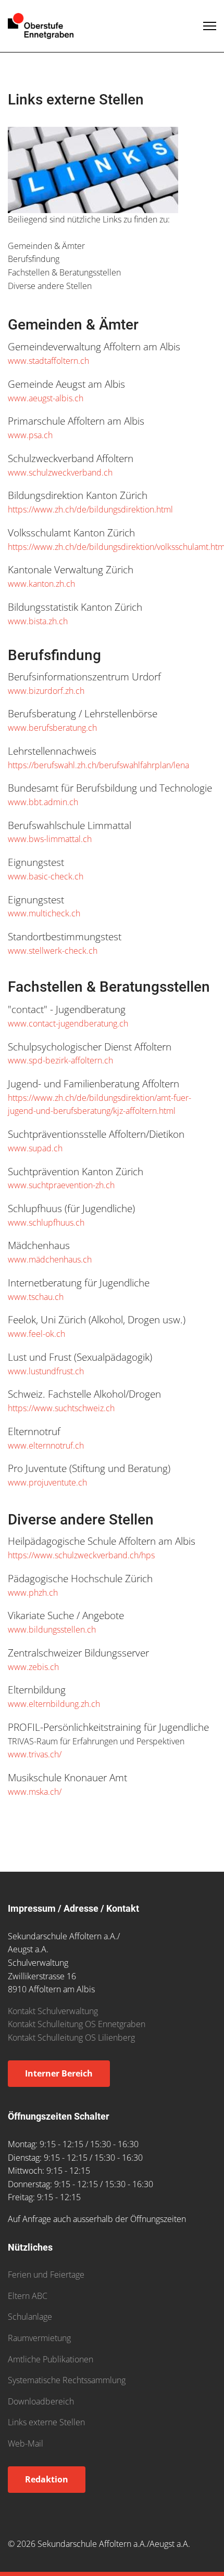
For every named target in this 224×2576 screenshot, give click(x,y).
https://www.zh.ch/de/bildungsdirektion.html (90, 509)
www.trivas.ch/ (35, 1754)
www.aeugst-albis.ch (46, 398)
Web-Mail (26, 2443)
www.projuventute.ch (47, 1482)
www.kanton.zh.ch (41, 584)
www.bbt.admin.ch (43, 802)
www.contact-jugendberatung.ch (68, 1023)
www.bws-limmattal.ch (50, 839)
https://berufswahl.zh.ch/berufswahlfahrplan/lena (98, 765)
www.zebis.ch (33, 1667)
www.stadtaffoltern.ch (48, 361)
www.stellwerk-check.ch (53, 951)
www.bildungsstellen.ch (52, 1629)
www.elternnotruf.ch (46, 1445)
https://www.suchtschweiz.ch (61, 1408)
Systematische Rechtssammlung (67, 2380)
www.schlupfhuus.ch (46, 1223)
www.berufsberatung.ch (52, 728)
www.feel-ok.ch (36, 1334)
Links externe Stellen (46, 2422)
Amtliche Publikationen (51, 2359)
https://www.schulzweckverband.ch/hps (81, 1555)
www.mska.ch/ (35, 1792)
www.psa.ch (30, 435)
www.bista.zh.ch (38, 621)
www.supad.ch (35, 1148)
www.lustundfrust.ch (46, 1371)
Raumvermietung (39, 2338)
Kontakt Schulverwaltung (53, 2011)
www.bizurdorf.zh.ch (46, 691)
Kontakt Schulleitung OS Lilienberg (71, 2038)
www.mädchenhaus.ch (50, 1259)
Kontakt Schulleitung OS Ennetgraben (77, 2024)
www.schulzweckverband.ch (60, 472)
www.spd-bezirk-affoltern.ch (60, 1060)
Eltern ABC (28, 2296)
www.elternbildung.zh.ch (54, 1704)
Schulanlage (30, 2317)
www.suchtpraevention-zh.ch (61, 1185)
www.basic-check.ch (46, 876)
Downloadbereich (41, 2401)
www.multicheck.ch (44, 913)
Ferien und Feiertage (46, 2275)
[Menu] (210, 26)
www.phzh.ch (33, 1593)
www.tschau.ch (36, 1297)
